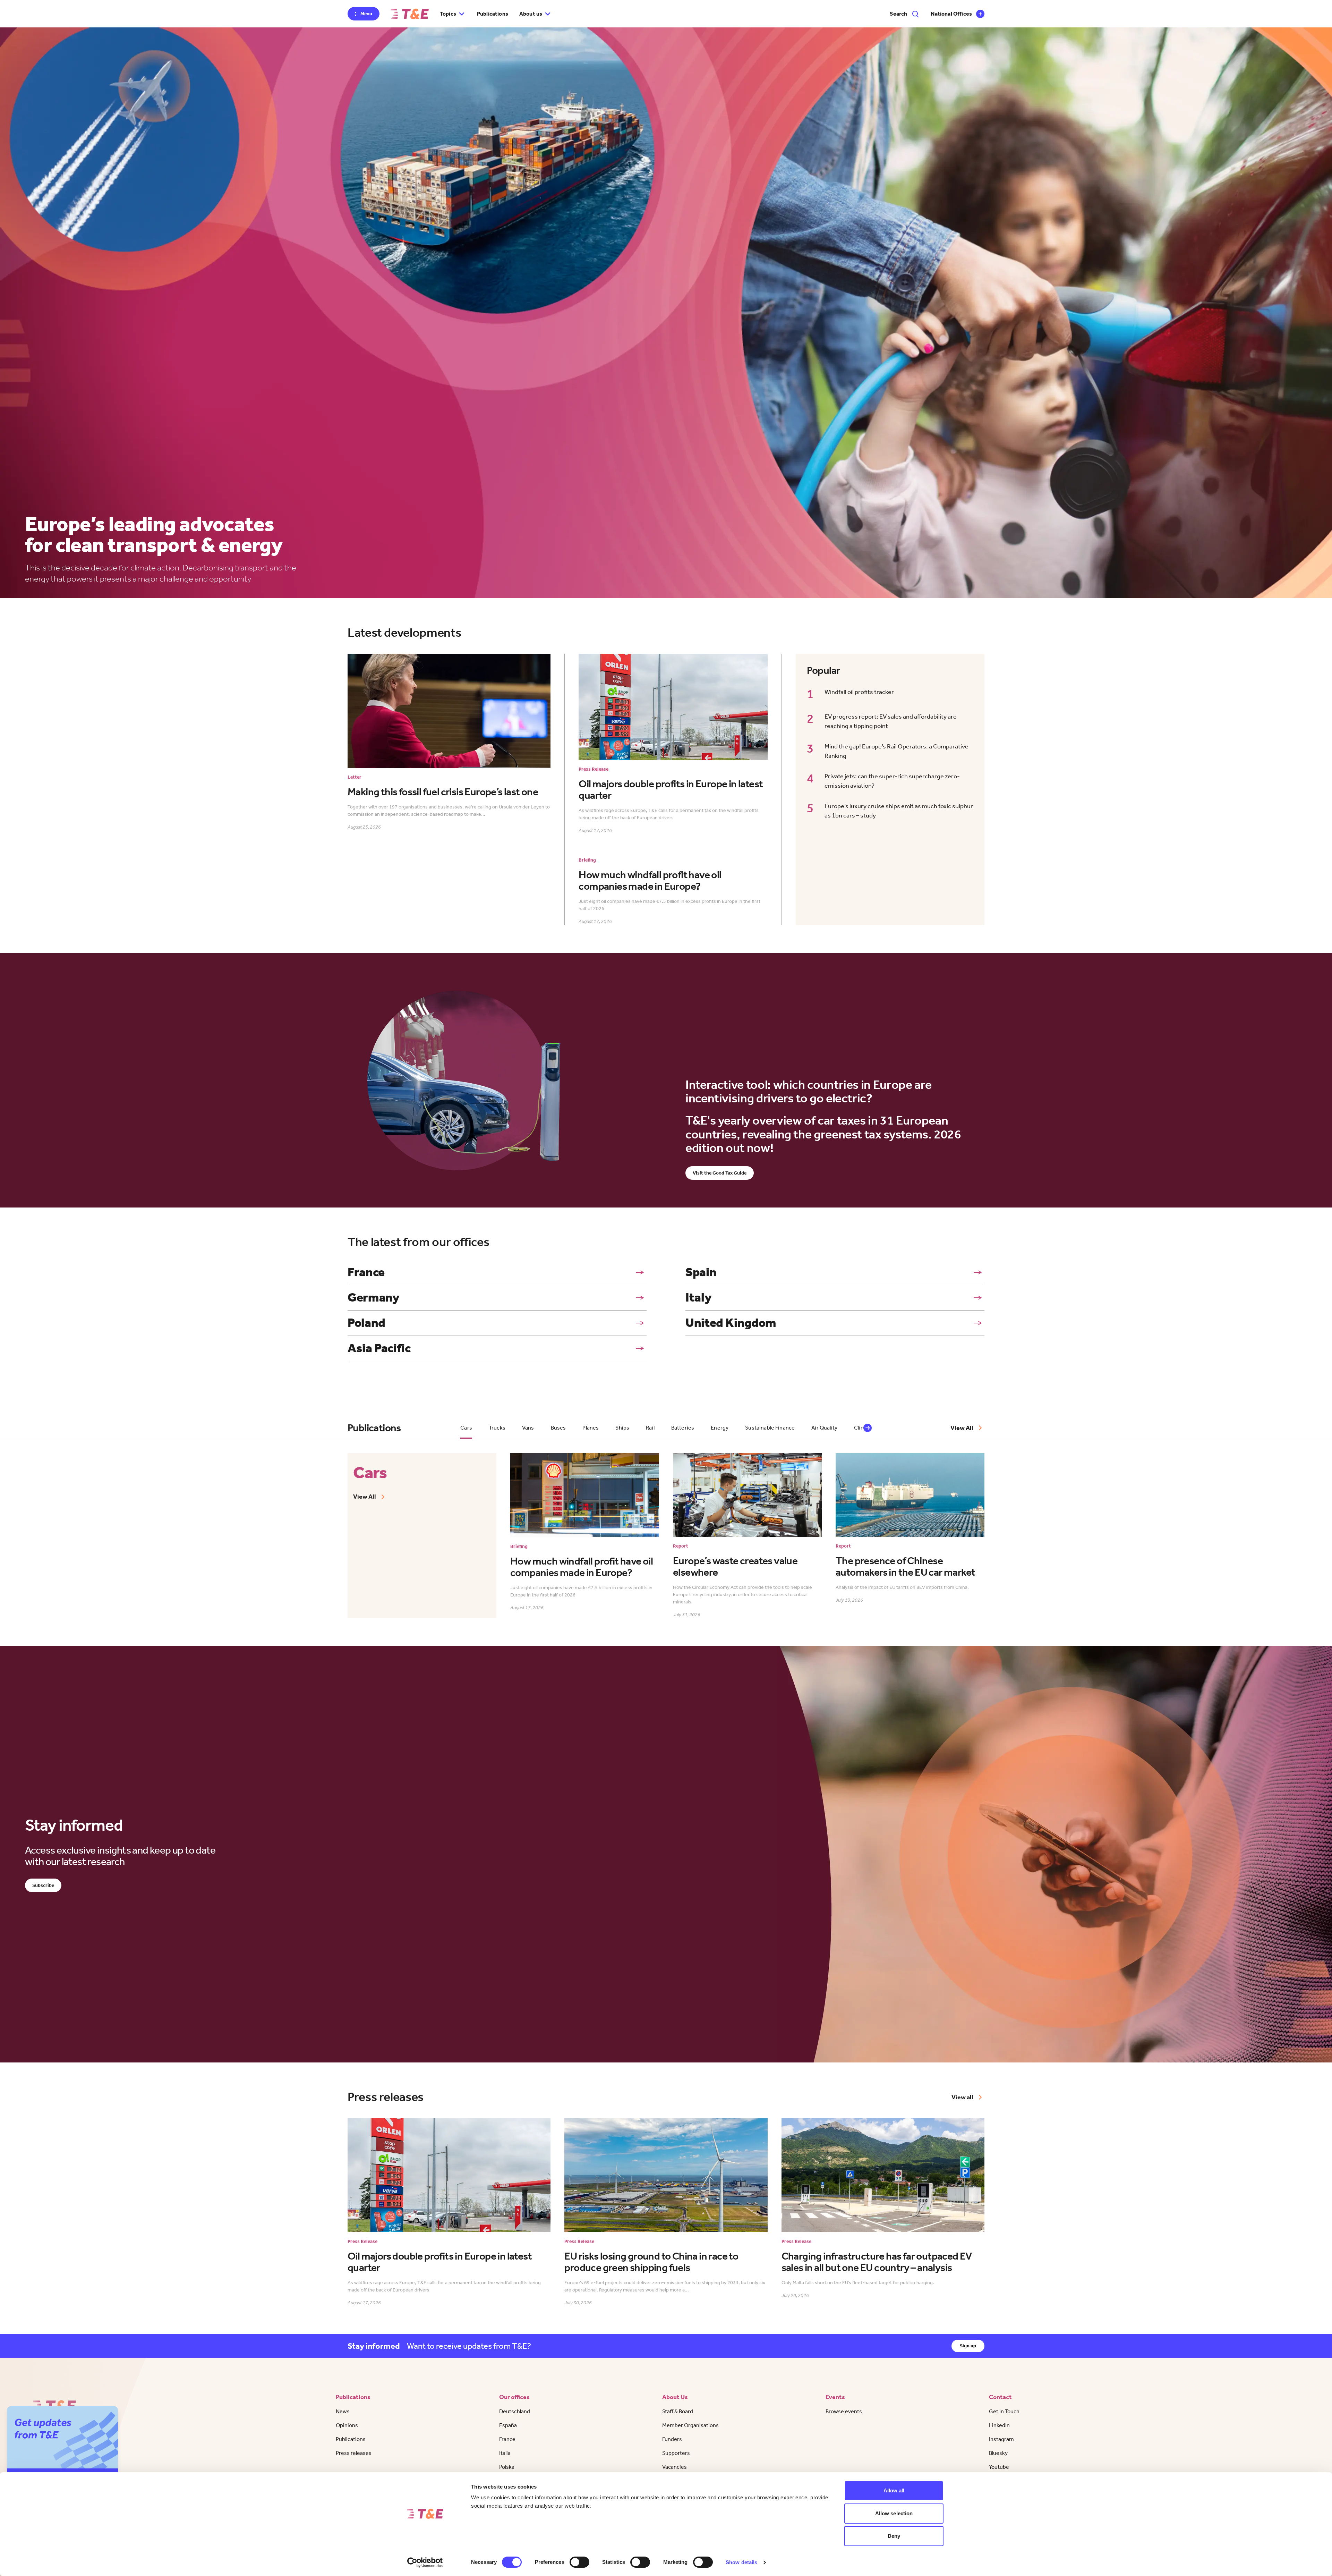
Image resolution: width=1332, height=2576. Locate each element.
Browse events (844, 2411)
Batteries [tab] (683, 1428)
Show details (741, 2562)
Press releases (354, 2453)
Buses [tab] (558, 1428)
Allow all (894, 2490)
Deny (894, 2536)
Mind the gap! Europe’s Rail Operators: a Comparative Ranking (896, 751)
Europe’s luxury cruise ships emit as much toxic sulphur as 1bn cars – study (899, 811)
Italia (505, 2453)
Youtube (999, 2467)
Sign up (968, 2346)
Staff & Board (678, 2411)
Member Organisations (690, 2425)
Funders (672, 2439)
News (343, 2411)
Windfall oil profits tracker (859, 692)
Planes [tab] (591, 1428)
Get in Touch (1004, 2411)
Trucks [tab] (497, 1428)
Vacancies (674, 2467)
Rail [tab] (650, 1428)
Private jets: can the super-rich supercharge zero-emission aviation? (892, 781)
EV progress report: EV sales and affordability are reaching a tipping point (891, 721)
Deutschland (515, 2411)
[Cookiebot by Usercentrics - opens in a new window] (425, 2562)
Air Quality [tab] (824, 1428)
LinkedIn (999, 2425)
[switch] (579, 2562)
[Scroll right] (868, 1428)
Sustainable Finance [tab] (770, 1428)
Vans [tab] (528, 1428)
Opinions (347, 2425)
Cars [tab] (466, 1428)
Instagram (1001, 2439)
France (507, 2439)
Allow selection (894, 2513)
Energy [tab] (720, 1428)
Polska (507, 2467)
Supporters (676, 2453)
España (508, 2425)
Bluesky (998, 2453)
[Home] (410, 14)
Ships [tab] (622, 1428)
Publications (493, 14)
